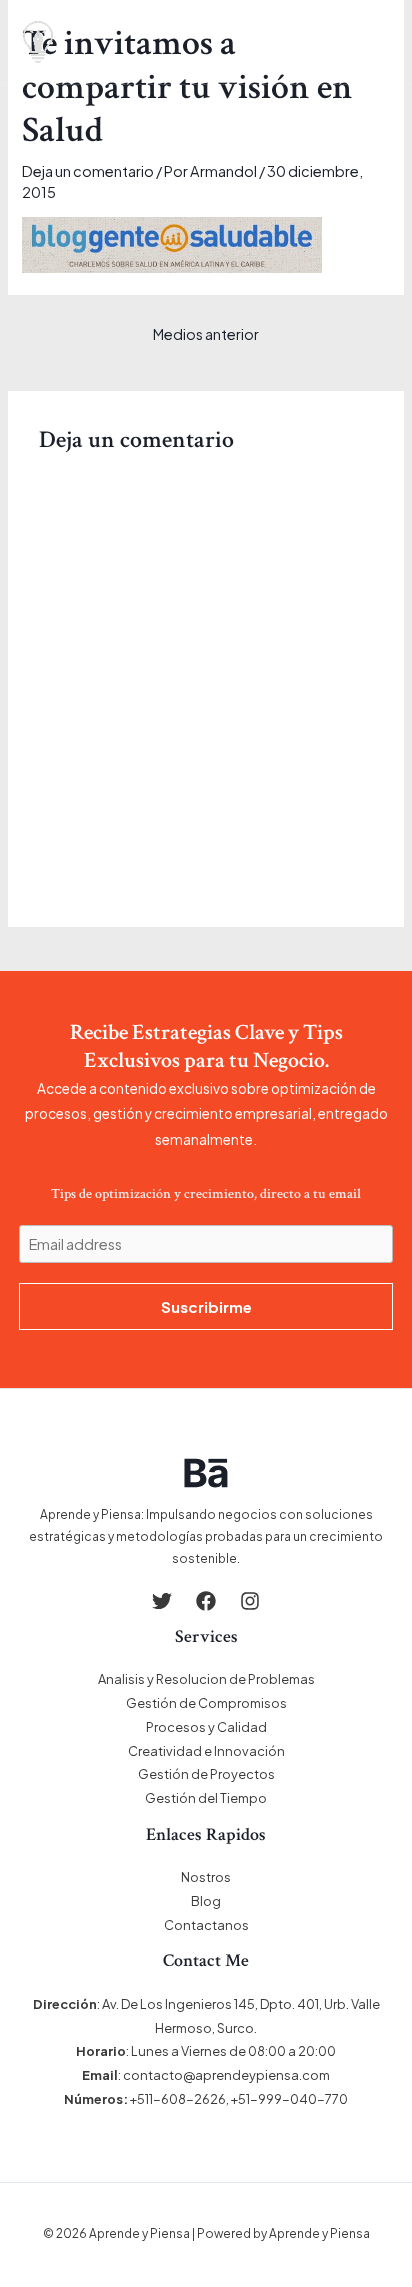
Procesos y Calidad (206, 1727)
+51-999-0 (265, 2099)
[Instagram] (250, 1601)
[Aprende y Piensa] (38, 42)
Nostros (206, 1877)
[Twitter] (162, 1601)
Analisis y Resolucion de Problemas (206, 1679)
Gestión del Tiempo (206, 1798)
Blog (206, 1901)
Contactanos (206, 1925)
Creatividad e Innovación (206, 1751)
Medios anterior (206, 334)
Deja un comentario (88, 171)
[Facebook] (206, 1601)
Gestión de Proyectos (206, 1774)
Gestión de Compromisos (206, 1703)
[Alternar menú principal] (379, 42)
